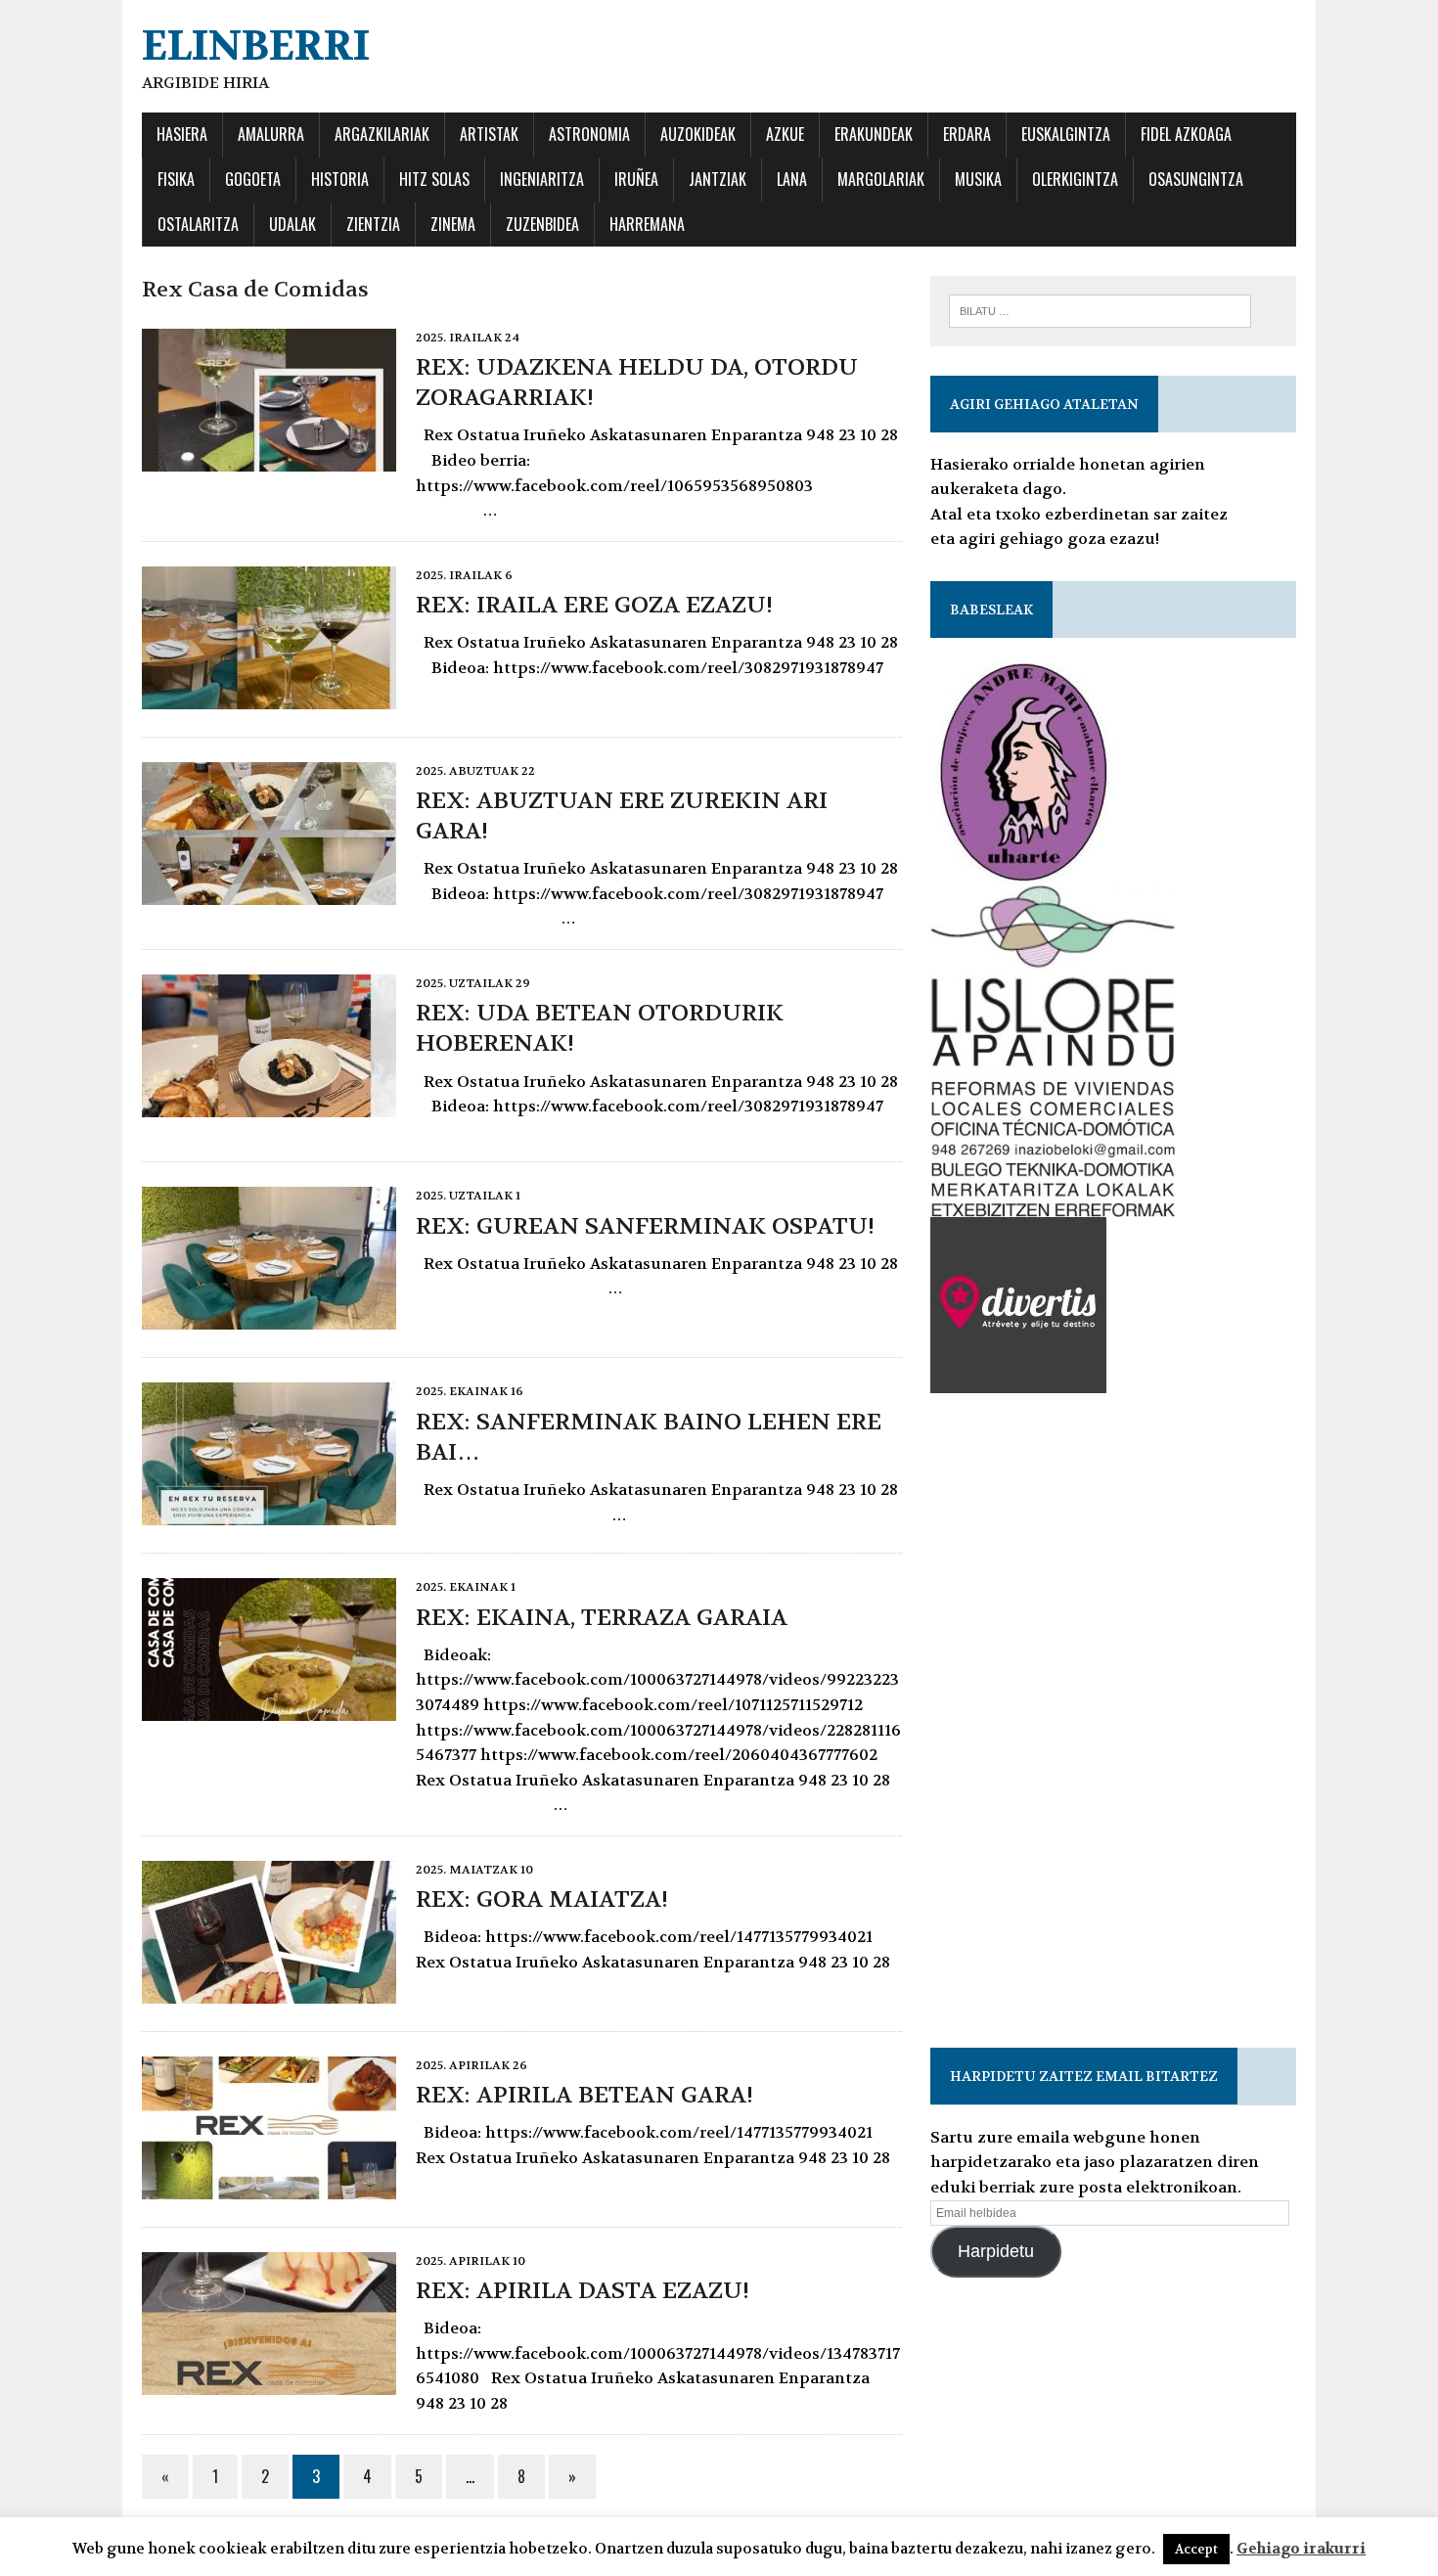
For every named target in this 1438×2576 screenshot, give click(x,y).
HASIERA (182, 134)
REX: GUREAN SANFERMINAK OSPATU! (645, 1226)
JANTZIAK (718, 179)
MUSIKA (978, 179)
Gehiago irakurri (1301, 2549)
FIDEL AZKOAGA (1186, 134)
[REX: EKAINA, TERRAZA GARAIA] (269, 1709)
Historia (340, 179)
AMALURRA (271, 134)
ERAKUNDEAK (874, 134)
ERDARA (967, 134)
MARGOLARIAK (881, 179)
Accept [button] (1196, 2549)
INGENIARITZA (542, 179)
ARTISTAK (489, 134)
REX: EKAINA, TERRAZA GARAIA (602, 1618)
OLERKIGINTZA (1075, 179)
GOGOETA (253, 179)
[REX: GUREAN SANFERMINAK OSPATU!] (269, 1317)
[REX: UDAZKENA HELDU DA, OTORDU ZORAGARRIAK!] (269, 458)
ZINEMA (453, 224)
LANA (792, 179)
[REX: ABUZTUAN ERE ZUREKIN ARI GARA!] (269, 892)
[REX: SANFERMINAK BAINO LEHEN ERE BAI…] (269, 1513)
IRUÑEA (636, 179)
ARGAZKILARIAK (382, 134)
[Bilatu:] (1100, 310)
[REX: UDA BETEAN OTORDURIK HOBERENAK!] (269, 1104)
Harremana (647, 224)
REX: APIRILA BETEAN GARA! (584, 2095)
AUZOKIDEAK (698, 134)
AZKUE (785, 134)
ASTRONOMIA (589, 134)
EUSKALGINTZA (1066, 134)
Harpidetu (996, 2251)
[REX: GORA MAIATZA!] (269, 1990)
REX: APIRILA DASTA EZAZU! (583, 2291)
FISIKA (176, 179)
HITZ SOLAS (434, 179)
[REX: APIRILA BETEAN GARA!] (269, 2186)
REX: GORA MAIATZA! (542, 1899)
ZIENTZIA (373, 224)
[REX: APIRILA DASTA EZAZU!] (269, 2382)
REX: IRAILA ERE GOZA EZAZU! (594, 605)
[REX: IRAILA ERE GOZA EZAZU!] (269, 696)
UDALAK (292, 224)
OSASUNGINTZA (1196, 179)
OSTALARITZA (198, 224)
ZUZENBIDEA (542, 224)
